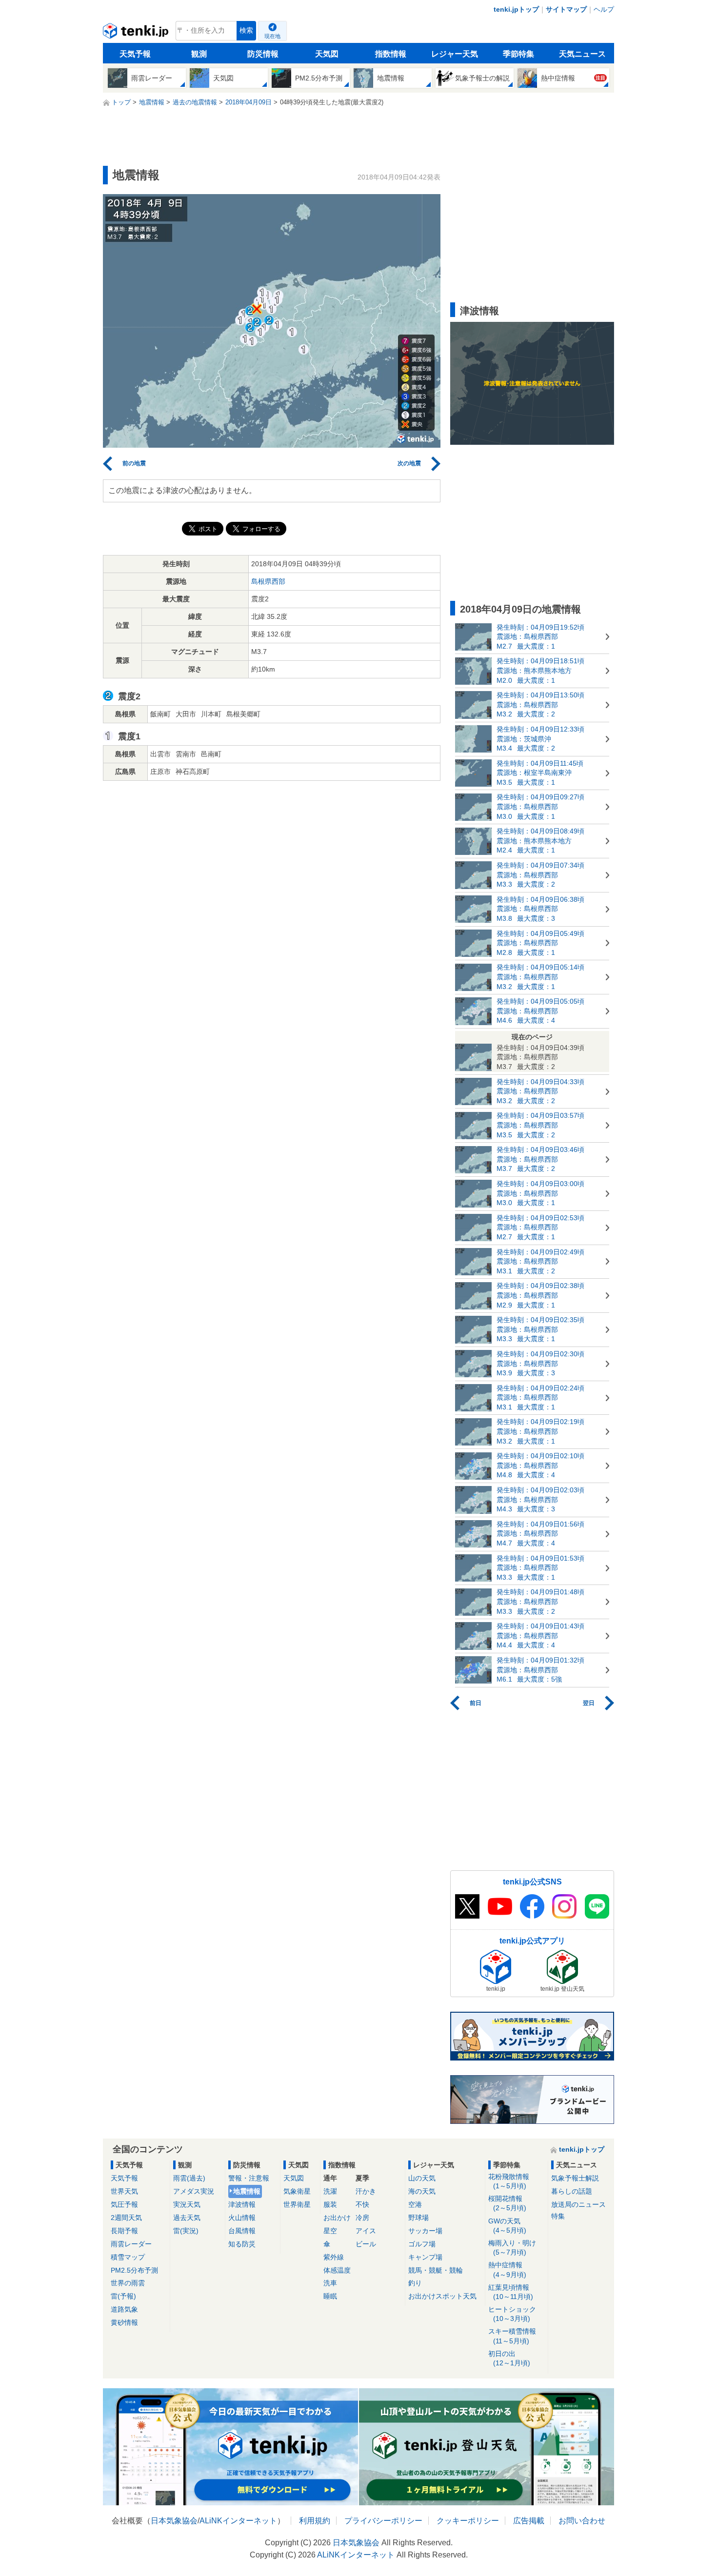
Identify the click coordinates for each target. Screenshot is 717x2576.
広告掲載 (529, 2521)
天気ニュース (582, 54)
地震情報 (247, 2191)
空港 (415, 2204)
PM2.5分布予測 (134, 2270)
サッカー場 (425, 2231)
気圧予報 (124, 2204)
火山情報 (242, 2218)
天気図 (327, 54)
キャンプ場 (425, 2257)
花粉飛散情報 (509, 2181)
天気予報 (135, 54)
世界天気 (124, 2191)
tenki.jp (137, 33)
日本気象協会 (174, 2521)
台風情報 (242, 2231)
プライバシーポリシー (383, 2521)
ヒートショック (512, 2314)
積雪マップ (128, 2257)
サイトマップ (566, 9)
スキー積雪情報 (512, 2336)
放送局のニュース (578, 2204)
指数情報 (391, 54)
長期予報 (124, 2231)
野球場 (418, 2218)
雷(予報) (123, 2296)
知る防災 (242, 2244)
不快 (362, 2204)
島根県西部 (268, 581)
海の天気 (422, 2191)
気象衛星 (297, 2191)
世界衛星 (297, 2204)
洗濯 (330, 2191)
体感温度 (337, 2270)
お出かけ (337, 2218)
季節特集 (518, 54)
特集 (558, 2216)
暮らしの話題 (572, 2191)
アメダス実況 (194, 2191)
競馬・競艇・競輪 (436, 2270)
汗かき (366, 2191)
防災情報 (263, 54)
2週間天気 (126, 2218)
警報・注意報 (249, 2178)
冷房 (362, 2218)
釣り (415, 2283)
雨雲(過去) (189, 2178)
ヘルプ (604, 9)
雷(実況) (186, 2231)
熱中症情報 (507, 2269)
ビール (366, 2244)
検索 (246, 30)
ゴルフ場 (422, 2244)
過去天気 (187, 2218)
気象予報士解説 (575, 2178)
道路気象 (124, 2309)
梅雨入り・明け (512, 2248)
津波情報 (242, 2204)
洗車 (330, 2283)
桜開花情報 (507, 2203)
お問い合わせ (582, 2521)
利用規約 (315, 2521)
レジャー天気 (455, 54)
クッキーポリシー (468, 2521)
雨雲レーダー (131, 2244)
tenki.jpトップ (516, 9)
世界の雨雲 (128, 2283)
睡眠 (330, 2296)
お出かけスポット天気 (442, 2296)
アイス (366, 2231)
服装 (330, 2204)
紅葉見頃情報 (511, 2292)
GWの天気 (507, 2226)
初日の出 (509, 2358)
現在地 (272, 36)
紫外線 (334, 2257)
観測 (199, 54)
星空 (330, 2231)
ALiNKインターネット (238, 2521)
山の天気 (422, 2178)
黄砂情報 (124, 2322)
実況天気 (187, 2204)
